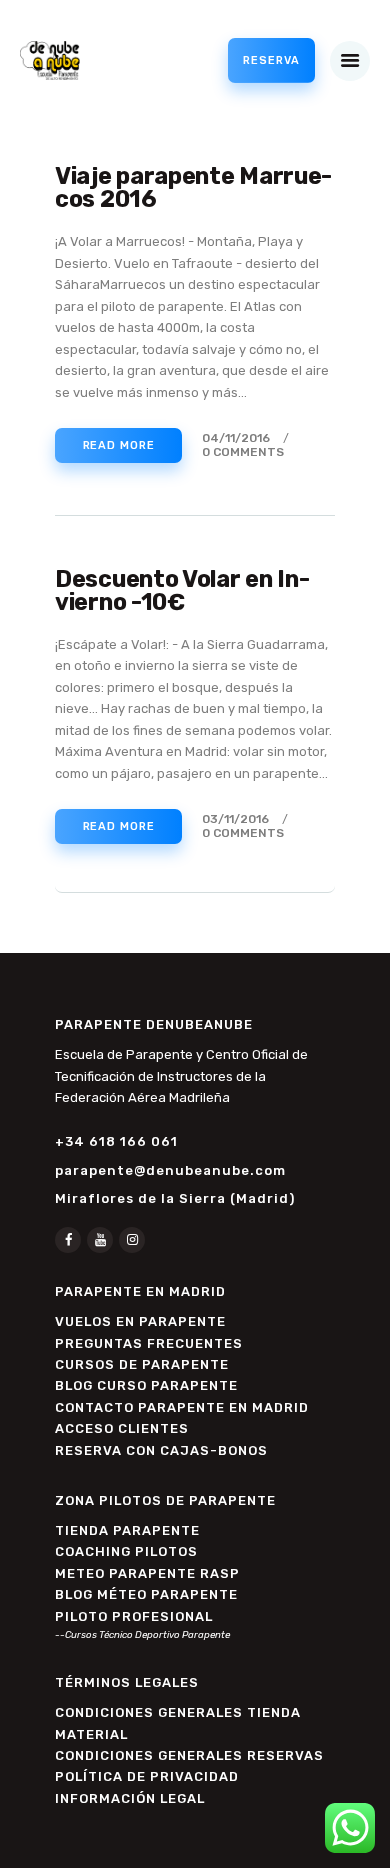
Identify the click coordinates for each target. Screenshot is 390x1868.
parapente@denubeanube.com (170, 1170)
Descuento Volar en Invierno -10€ (182, 591)
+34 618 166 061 (116, 1141)
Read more (119, 445)
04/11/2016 (236, 438)
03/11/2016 (235, 819)
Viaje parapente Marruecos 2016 (193, 188)
